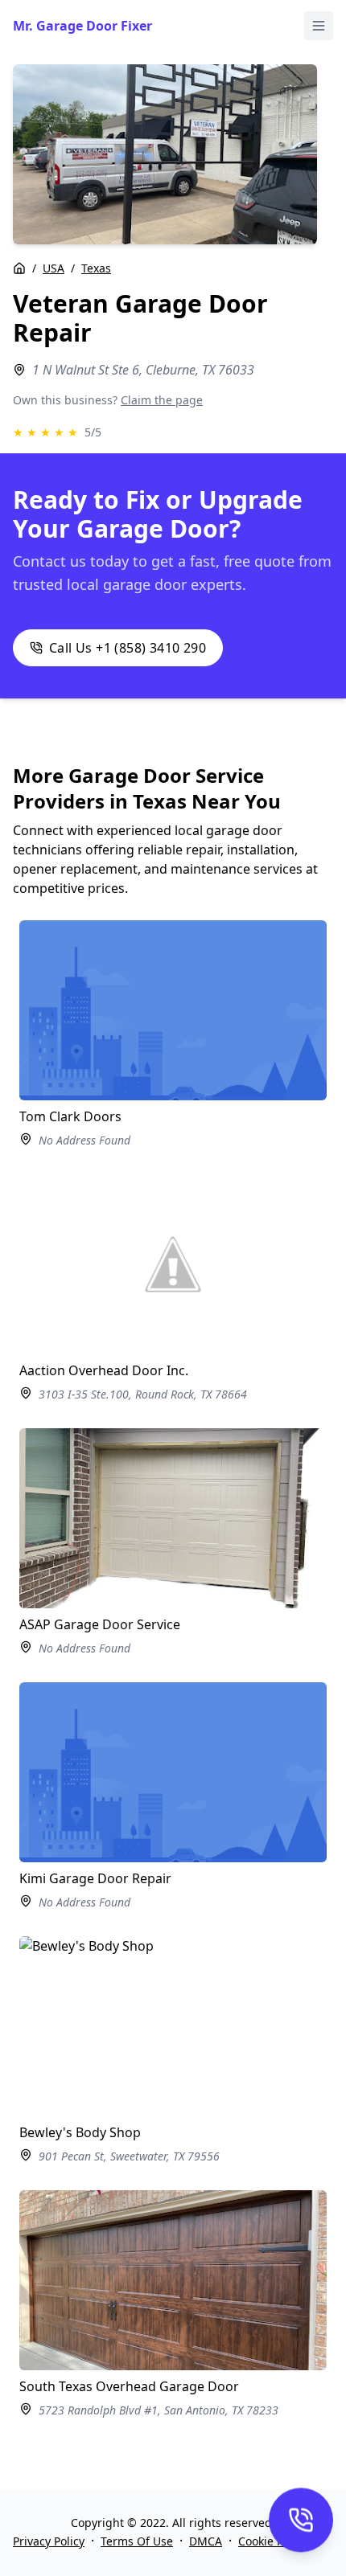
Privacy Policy (49, 2541)
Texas (96, 268)
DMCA (206, 2541)
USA (54, 268)
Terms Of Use (137, 2541)
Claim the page (162, 400)
